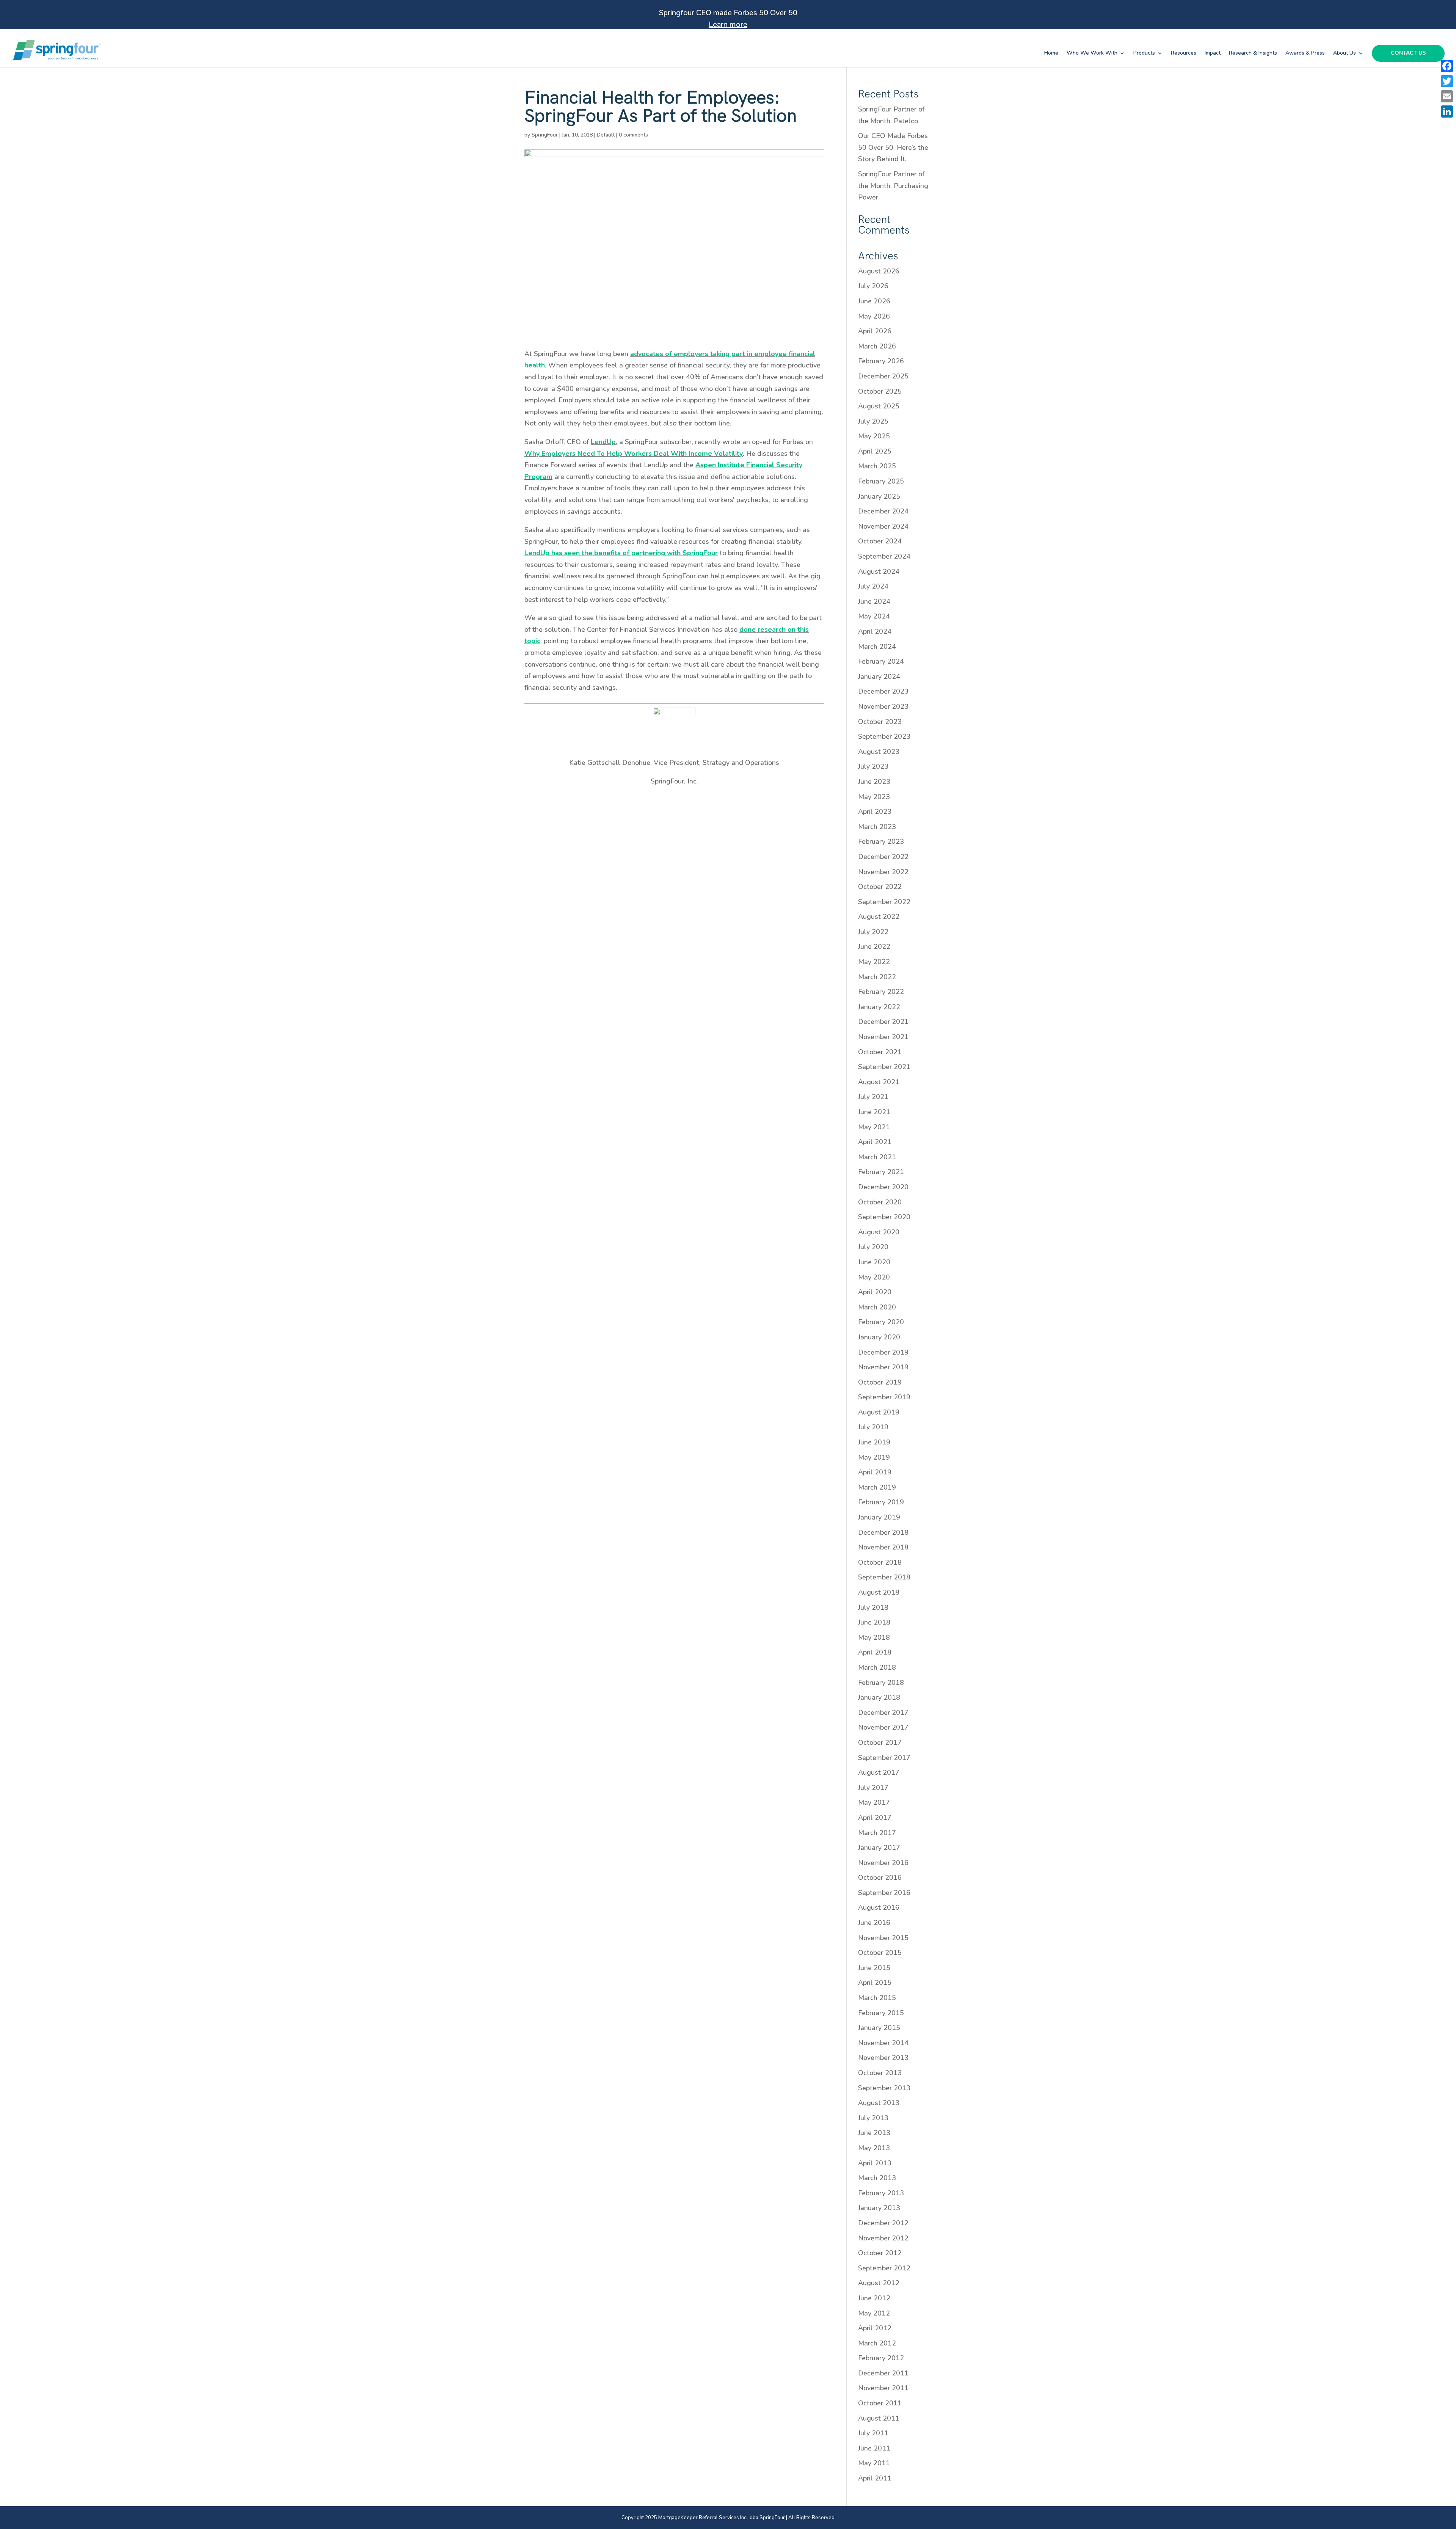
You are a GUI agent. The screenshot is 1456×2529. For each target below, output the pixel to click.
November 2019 (883, 1367)
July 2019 (873, 1427)
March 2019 (877, 1487)
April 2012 (875, 2328)
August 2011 (879, 2418)
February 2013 (881, 2193)
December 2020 (883, 1187)
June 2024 (874, 601)
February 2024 (881, 661)
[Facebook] (1447, 66)
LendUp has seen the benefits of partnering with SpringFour (621, 553)
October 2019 (880, 1382)
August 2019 (879, 1412)
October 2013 (880, 2073)
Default (606, 135)
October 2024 (880, 541)
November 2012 (883, 2238)
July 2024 (873, 586)
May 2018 (874, 1637)
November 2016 (883, 1863)
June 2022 (874, 947)
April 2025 (875, 451)
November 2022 (883, 872)
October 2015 (880, 1953)
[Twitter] (1447, 81)
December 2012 (883, 2223)
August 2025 (879, 406)
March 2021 (877, 1157)
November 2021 (883, 1037)
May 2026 (874, 316)
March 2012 (877, 2343)
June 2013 (874, 2133)
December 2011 (883, 2373)
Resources (1184, 53)
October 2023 (880, 722)
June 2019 (874, 1442)
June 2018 (874, 1622)
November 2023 (883, 706)
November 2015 (883, 1938)
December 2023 (883, 691)
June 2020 (874, 1262)
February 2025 (881, 481)
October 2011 (880, 2403)
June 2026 (874, 301)
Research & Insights (1253, 53)
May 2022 (874, 962)
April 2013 (875, 2163)
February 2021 (881, 1172)
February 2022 (881, 992)
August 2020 (879, 1232)
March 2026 (877, 346)
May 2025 (874, 436)
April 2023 (875, 812)
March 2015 (877, 1998)
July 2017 (873, 1788)
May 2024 (874, 616)
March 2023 (877, 827)
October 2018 (880, 1562)
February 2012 (881, 2358)
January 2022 (879, 1007)
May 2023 (874, 797)
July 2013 (873, 2118)
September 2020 (884, 1217)
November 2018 (883, 1547)
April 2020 (875, 1292)
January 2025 (879, 496)
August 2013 (879, 2103)
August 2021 (879, 1082)
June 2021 (874, 1112)
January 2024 (879, 677)
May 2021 (874, 1127)
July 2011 (873, 2433)
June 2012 (874, 2298)
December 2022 (883, 857)
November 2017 (883, 1727)
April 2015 (875, 1983)
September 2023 (884, 736)
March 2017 (877, 1833)
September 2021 (884, 1067)
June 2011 (874, 2448)
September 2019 (884, 1397)
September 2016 (884, 1893)
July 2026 (873, 286)
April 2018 (875, 1652)
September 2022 (884, 902)
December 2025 (883, 376)
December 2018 (883, 1532)
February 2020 (881, 1322)
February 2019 (881, 1502)
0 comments (633, 135)
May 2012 (874, 2313)
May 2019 (874, 1457)
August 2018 (879, 1592)
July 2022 (873, 932)
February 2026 (881, 361)
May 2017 (874, 1802)
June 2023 (874, 782)
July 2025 (873, 421)
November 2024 (883, 526)
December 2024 (883, 511)
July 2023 (873, 766)
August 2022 (879, 917)
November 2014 (883, 2043)
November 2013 (883, 2058)
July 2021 (873, 1097)
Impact (1213, 53)
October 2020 (880, 1202)
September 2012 (884, 2268)
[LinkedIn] (1447, 111)
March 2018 (877, 1667)
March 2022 (877, 977)
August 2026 (879, 271)
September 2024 (884, 556)
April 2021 (875, 1142)
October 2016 (880, 1878)
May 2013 (874, 2148)
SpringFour (545, 135)
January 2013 (879, 2208)
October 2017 (880, 1743)
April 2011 (875, 2478)
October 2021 (880, 1052)
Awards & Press (1305, 53)
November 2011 (883, 2388)
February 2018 (881, 1683)
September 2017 (884, 1758)
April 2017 (875, 1818)
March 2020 (877, 1307)
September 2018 (884, 1577)
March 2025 (877, 466)
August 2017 (879, 1772)
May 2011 (874, 2463)
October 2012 (880, 2253)
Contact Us (1408, 53)
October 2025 (880, 391)
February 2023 (881, 841)
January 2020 (879, 1337)
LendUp (603, 442)
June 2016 (874, 1923)
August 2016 (879, 1907)
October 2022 (880, 887)
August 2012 (879, 2283)
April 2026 (875, 331)
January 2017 (879, 1848)
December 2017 (883, 1713)
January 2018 (879, 1697)
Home (1051, 53)
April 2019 (875, 1472)
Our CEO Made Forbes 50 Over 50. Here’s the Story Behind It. (893, 147)
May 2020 (874, 1277)
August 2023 (879, 752)
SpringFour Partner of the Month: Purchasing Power (893, 186)
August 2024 (879, 571)
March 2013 (877, 2178)
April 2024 (875, 631)
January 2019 (879, 1517)
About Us (1345, 53)
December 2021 (883, 1022)
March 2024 (877, 647)
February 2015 (881, 2013)
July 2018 (873, 1608)
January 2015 (879, 2028)
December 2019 (883, 1352)
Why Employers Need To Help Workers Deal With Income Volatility (634, 454)
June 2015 (874, 1968)
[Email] (1447, 96)
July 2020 (873, 1247)
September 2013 (884, 2088)
